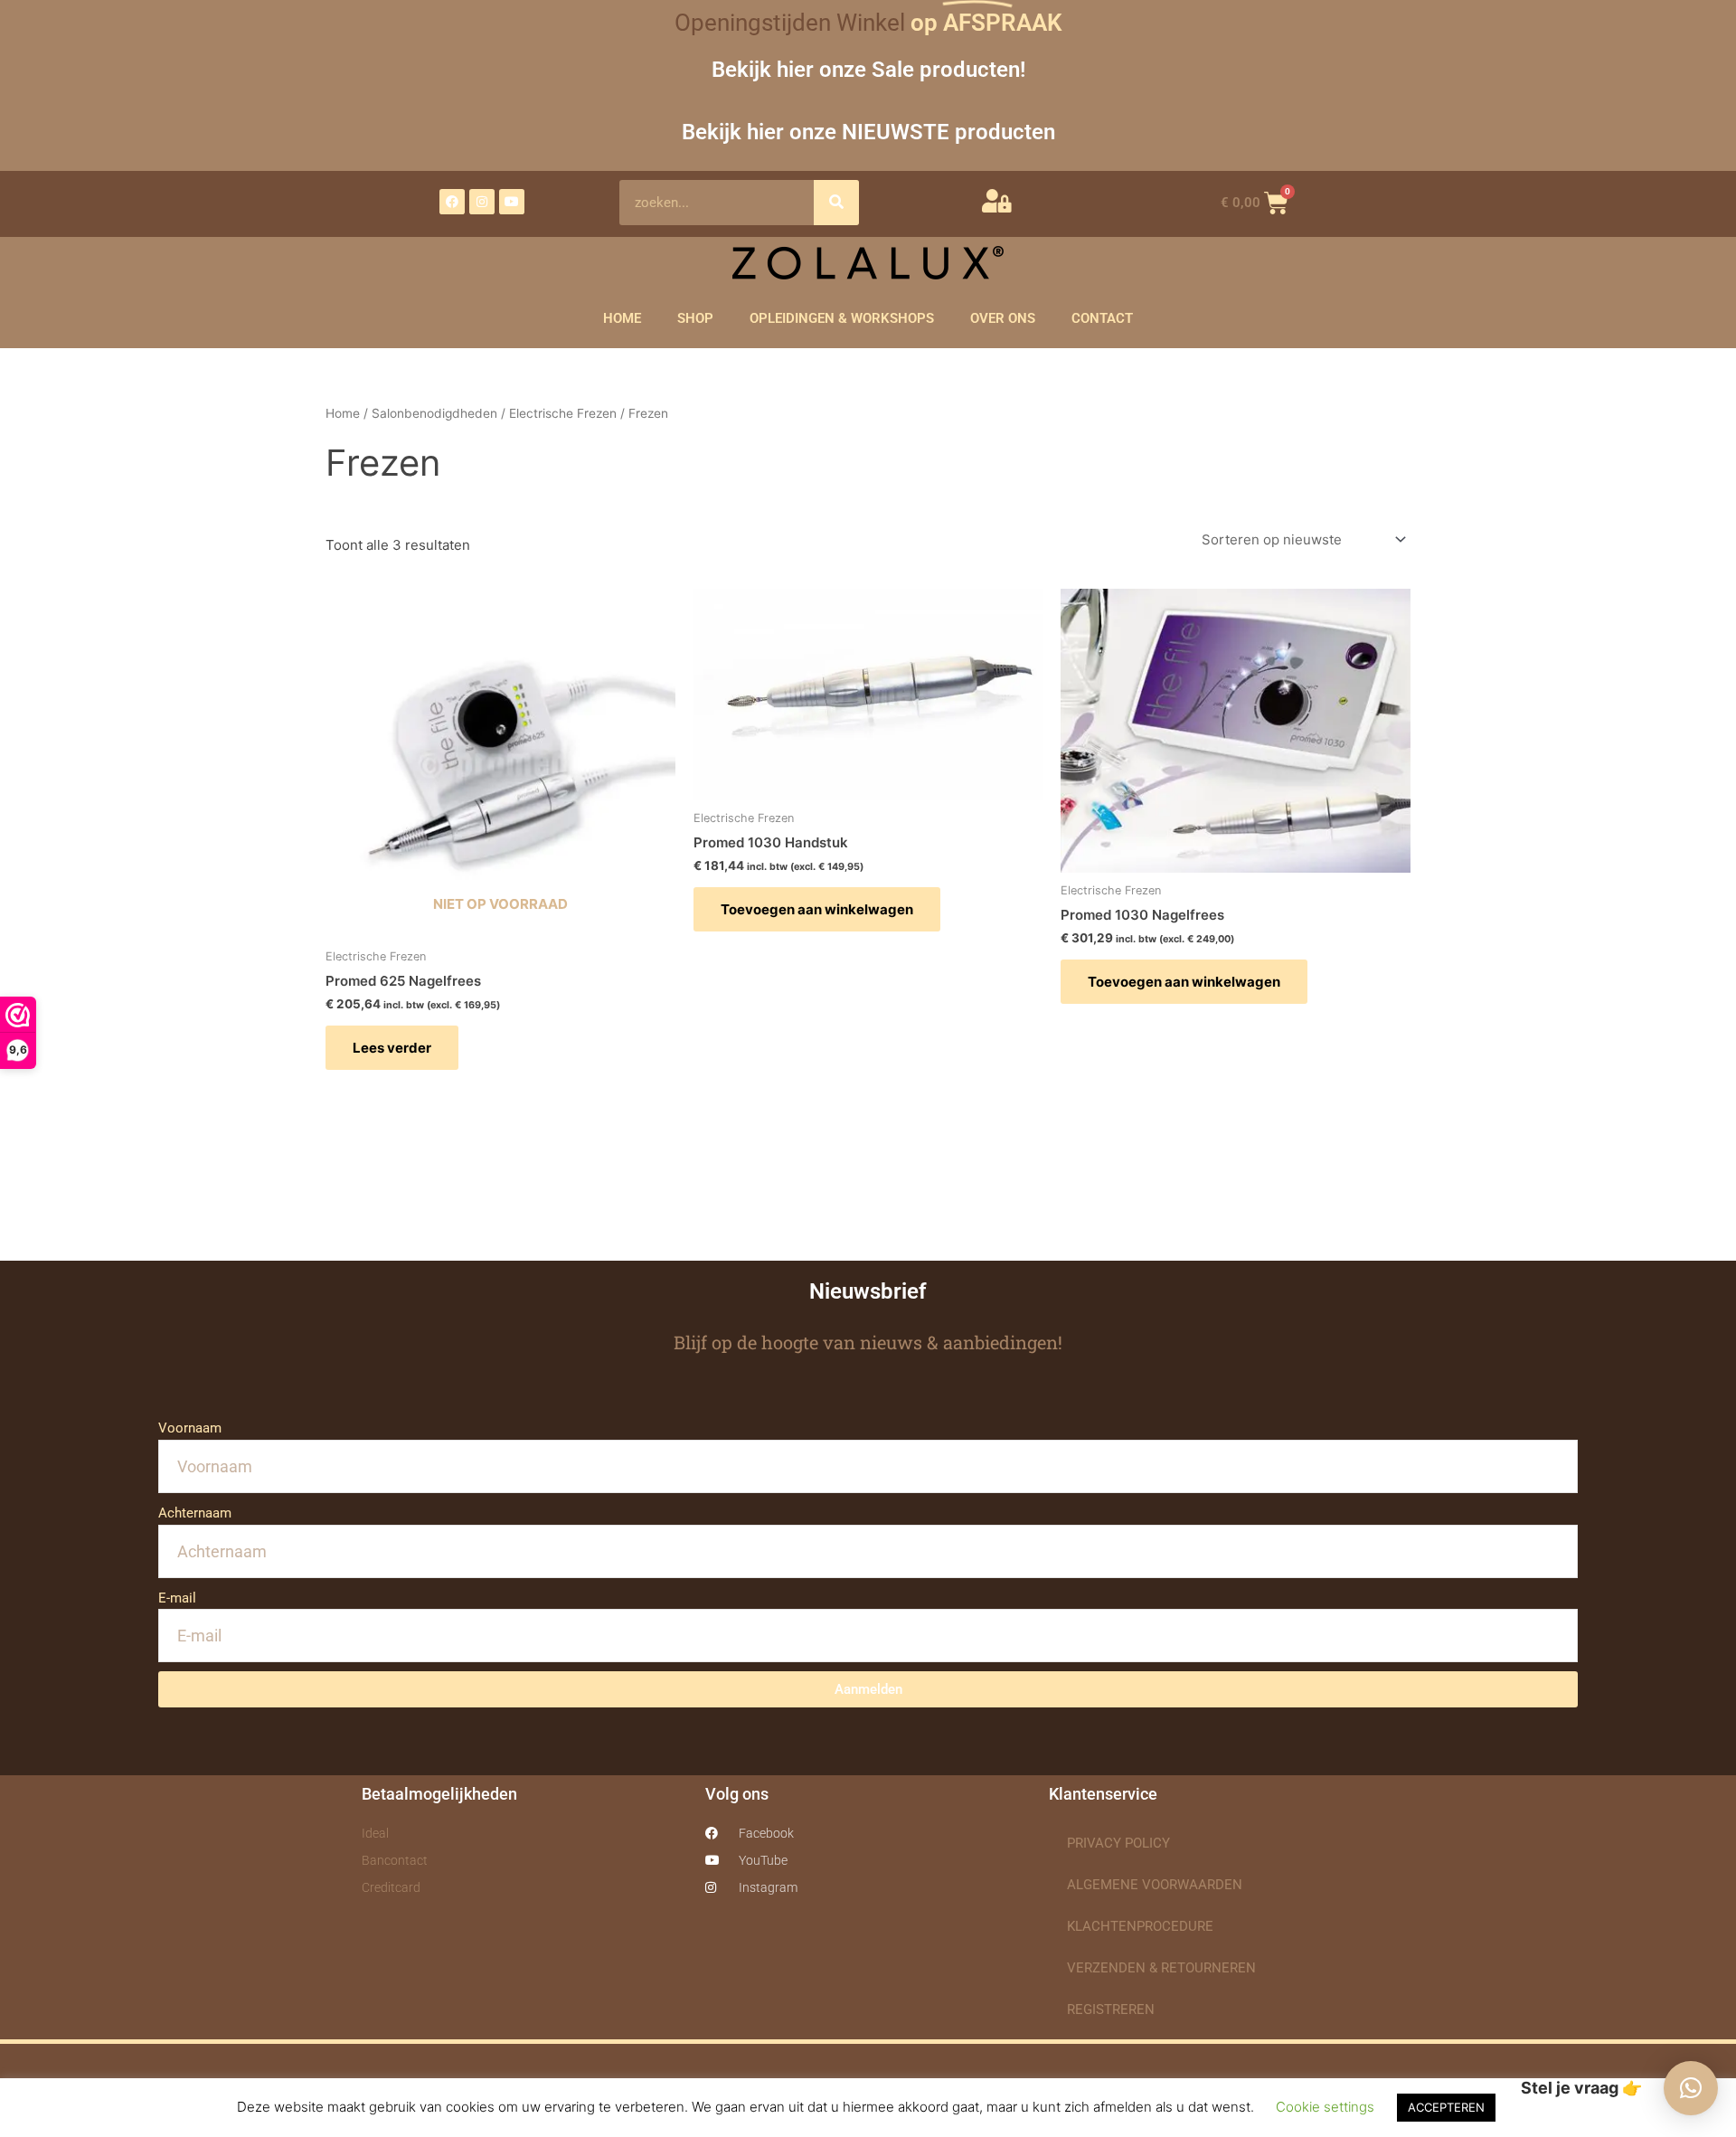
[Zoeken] (836, 203)
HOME (622, 318)
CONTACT (1102, 318)
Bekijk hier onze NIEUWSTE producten (868, 132)
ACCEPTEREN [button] (1446, 2107)
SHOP (695, 318)
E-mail (177, 1598)
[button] (1691, 2088)
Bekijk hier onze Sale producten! (868, 69)
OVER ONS (1003, 318)
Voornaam (190, 1428)
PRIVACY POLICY (1118, 1843)
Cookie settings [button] (1325, 2107)
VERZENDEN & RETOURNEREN (1161, 1968)
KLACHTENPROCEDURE (1140, 1926)
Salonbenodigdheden (434, 413)
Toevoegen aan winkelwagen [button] (817, 909)
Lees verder (392, 1048)
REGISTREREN (1111, 2009)
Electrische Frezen (563, 413)
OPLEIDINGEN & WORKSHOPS (842, 318)
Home (343, 413)
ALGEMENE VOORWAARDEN (1155, 1885)
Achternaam (195, 1513)
